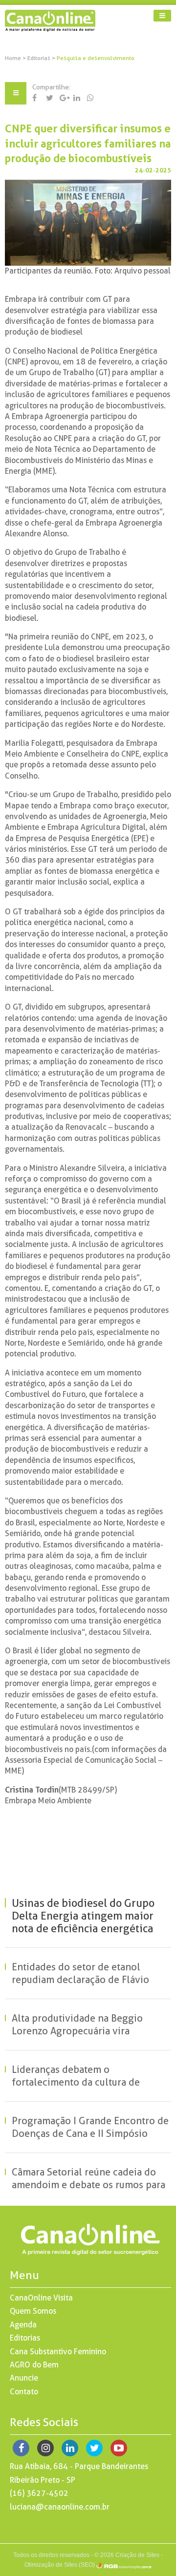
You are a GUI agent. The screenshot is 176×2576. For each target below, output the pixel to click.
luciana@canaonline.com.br (60, 2507)
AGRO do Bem (34, 2365)
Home (13, 58)
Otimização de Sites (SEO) (60, 2565)
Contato (24, 2392)
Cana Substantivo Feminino (58, 2352)
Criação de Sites (137, 2555)
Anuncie (24, 2378)
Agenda (23, 2325)
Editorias (40, 58)
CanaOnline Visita (41, 2298)
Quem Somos (33, 2311)
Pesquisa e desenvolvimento (96, 58)
